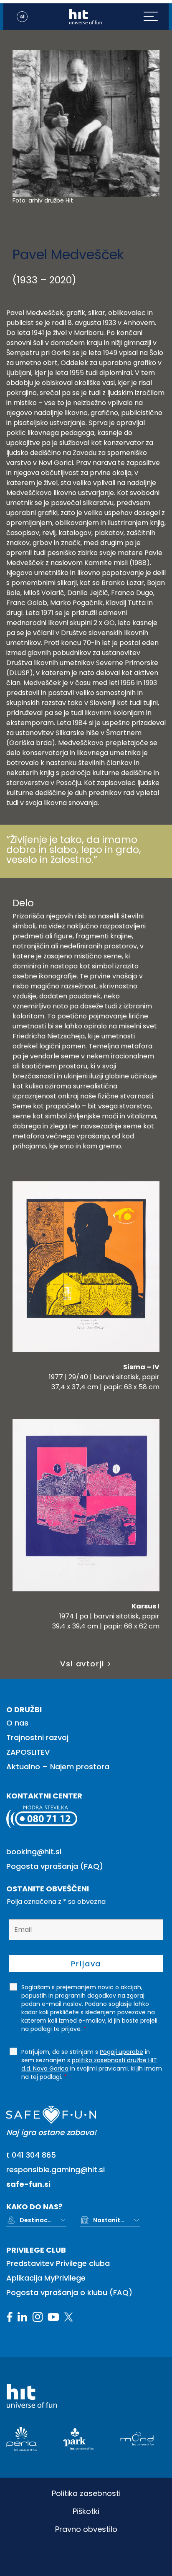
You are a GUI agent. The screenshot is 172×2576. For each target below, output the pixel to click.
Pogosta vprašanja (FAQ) (55, 1866)
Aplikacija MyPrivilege (46, 2278)
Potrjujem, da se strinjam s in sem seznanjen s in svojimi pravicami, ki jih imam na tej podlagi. (92, 2064)
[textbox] (36, 2220)
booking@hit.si (34, 1852)
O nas (17, 1723)
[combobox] (43, 2220)
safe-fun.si (28, 2184)
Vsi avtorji (82, 1664)
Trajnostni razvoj (37, 1737)
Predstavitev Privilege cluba (58, 2263)
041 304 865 (34, 2155)
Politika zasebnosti (86, 2493)
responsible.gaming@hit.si (56, 2170)
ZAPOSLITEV (28, 1752)
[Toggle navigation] (156, 17)
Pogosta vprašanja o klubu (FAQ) (69, 2292)
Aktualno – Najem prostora (58, 1767)
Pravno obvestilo (86, 2529)
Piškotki (86, 2511)
